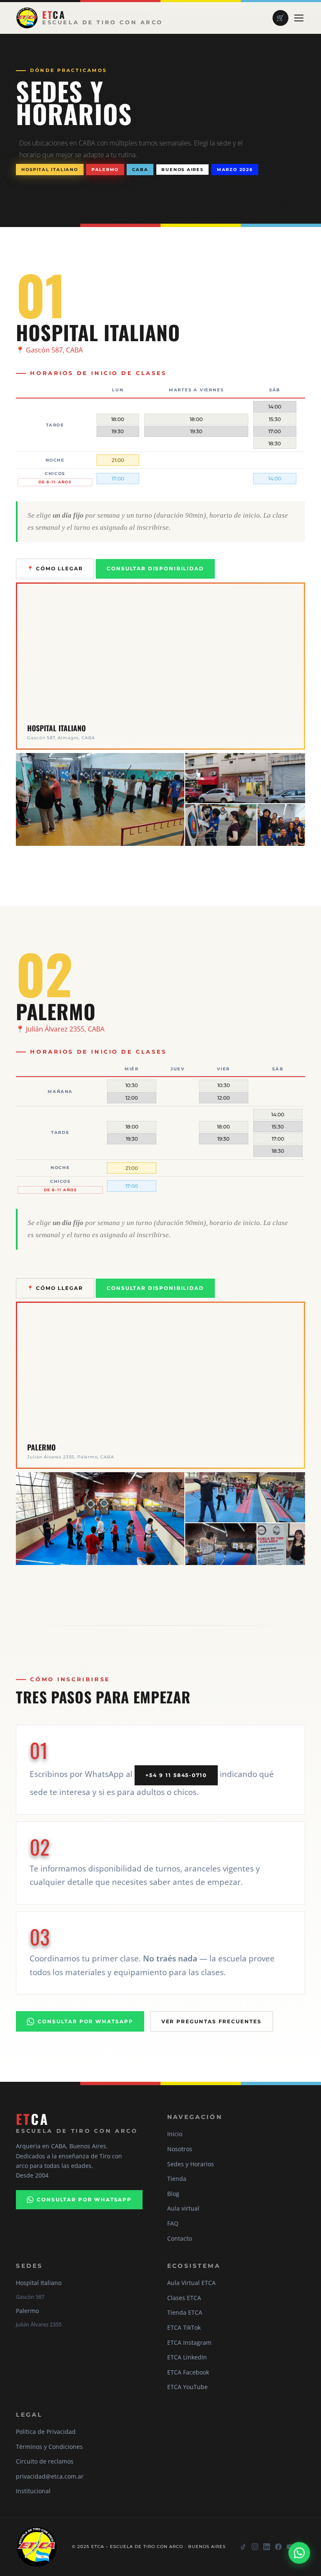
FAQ (173, 2223)
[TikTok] (243, 2547)
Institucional (33, 2491)
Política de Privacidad (46, 2432)
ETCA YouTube (187, 2387)
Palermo (105, 169)
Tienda (177, 2179)
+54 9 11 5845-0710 (176, 1775)
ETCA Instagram (189, 2342)
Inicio (175, 2134)
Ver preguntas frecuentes (211, 2021)
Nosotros (180, 2149)
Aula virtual (183, 2208)
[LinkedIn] (267, 2547)
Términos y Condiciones (49, 2447)
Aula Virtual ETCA (191, 2283)
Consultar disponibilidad (155, 569)
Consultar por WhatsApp (85, 2021)
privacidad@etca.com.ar (50, 2476)
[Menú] (299, 18)
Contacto (180, 2238)
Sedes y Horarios (191, 2164)
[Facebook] (278, 2547)
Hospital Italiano (50, 169)
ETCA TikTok (184, 2327)
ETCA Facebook (188, 2372)
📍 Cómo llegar (55, 569)
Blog (173, 2194)
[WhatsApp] (299, 2552)
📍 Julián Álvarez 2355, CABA (60, 1029)
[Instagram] (255, 2547)
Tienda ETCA (185, 2312)
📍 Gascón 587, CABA (49, 350)
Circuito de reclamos (45, 2461)
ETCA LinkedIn (187, 2357)
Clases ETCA (184, 2298)
